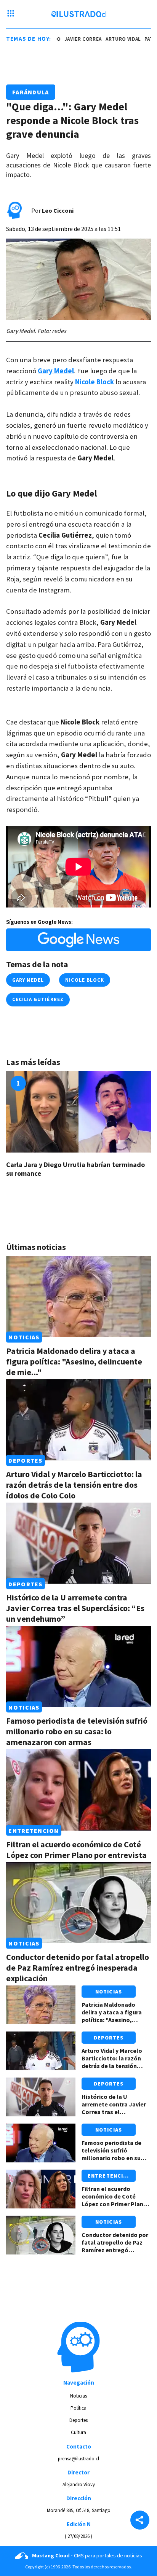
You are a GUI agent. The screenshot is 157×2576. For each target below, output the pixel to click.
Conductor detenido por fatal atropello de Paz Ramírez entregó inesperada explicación (78, 1968)
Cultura (78, 2432)
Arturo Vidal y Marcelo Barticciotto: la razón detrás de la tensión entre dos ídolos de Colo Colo (74, 1485)
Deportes (25, 1460)
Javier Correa (71, 39)
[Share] (140, 2521)
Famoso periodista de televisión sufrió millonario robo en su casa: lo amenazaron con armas (77, 1731)
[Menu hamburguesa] (11, 14)
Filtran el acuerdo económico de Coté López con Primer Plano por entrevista (76, 1850)
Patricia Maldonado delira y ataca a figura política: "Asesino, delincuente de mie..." (74, 1361)
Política (78, 2408)
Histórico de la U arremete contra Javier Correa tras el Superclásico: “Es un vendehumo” (75, 1608)
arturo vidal (111, 39)
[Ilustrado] (79, 14)
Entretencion (34, 1831)
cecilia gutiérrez (38, 999)
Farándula (31, 92)
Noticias (24, 1337)
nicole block (84, 980)
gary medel (28, 980)
